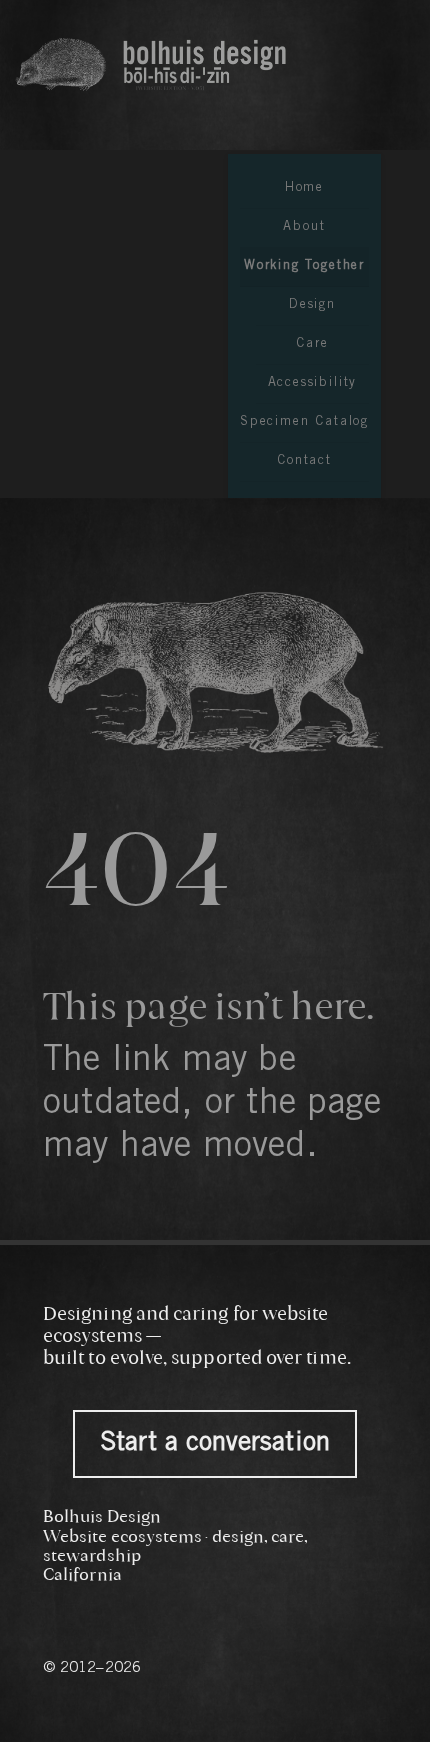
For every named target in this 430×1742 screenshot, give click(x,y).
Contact (304, 461)
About (304, 227)
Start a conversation (215, 1444)
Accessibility (313, 383)
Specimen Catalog (304, 422)
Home (304, 188)
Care (312, 344)
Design (312, 305)
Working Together (304, 266)
